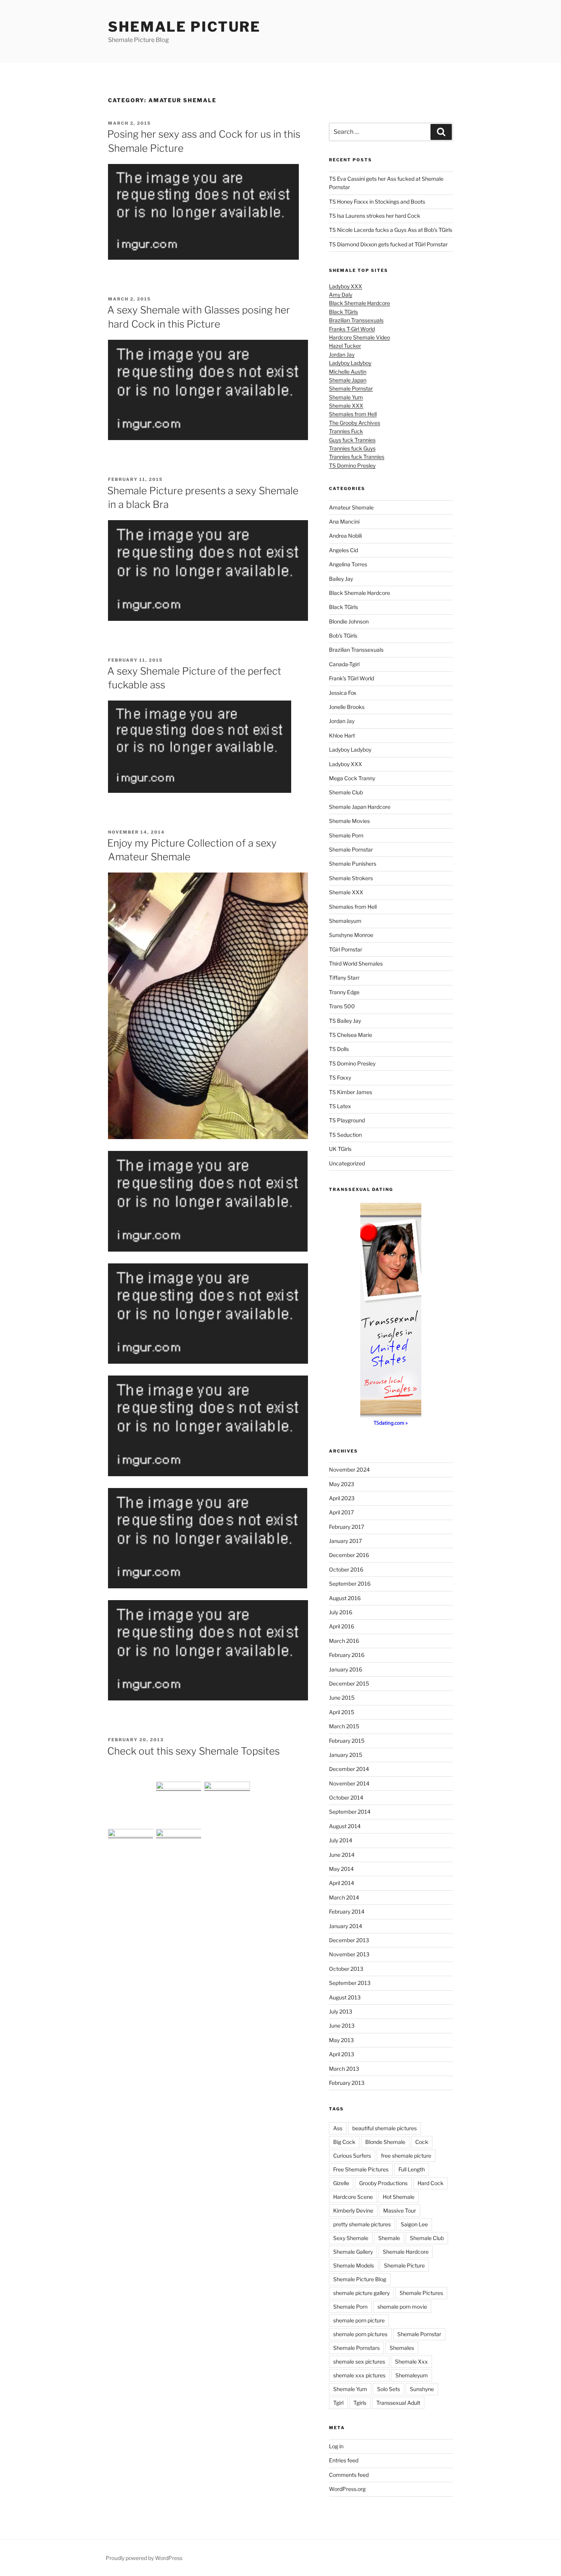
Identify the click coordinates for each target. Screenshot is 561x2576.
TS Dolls (339, 1049)
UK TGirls (340, 1149)
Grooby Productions (383, 2183)
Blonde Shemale (385, 2142)
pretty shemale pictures (362, 2224)
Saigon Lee (414, 2224)
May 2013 (341, 2040)
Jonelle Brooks (347, 707)
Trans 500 (342, 1006)
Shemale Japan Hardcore (360, 807)
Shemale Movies (349, 821)
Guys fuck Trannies (352, 440)
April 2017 (341, 1512)
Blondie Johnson (349, 621)
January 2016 (346, 1669)
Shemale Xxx (411, 2361)
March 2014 (344, 1897)
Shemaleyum (345, 921)
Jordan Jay (342, 354)
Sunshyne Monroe (351, 935)
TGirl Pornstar (346, 949)
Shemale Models (354, 2265)
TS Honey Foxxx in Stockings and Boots (377, 202)
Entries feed (344, 2460)
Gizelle (341, 2183)
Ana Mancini (344, 521)
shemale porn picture (359, 2320)
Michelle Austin (348, 372)
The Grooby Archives (355, 423)
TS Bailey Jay (345, 1021)
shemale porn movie (402, 2307)
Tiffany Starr (344, 978)
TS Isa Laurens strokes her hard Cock (375, 216)
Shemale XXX (346, 406)
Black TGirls (343, 312)
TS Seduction (345, 1135)
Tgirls (360, 2403)
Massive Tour (400, 2210)
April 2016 (342, 1626)
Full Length (412, 2169)
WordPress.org (347, 2489)
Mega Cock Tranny (352, 778)
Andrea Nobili (345, 536)
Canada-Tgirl (344, 664)
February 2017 (347, 1527)
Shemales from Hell (353, 414)
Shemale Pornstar (351, 388)
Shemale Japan (348, 380)
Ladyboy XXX (346, 286)
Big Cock (344, 2142)
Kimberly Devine (353, 2210)
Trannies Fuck (346, 431)
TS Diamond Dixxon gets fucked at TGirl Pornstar (388, 244)
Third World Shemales (356, 963)
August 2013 (345, 1997)
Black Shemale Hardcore (359, 303)
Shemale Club (346, 792)
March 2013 (344, 2069)
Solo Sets (389, 2389)
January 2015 (346, 1755)
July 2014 (341, 1840)
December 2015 (349, 1683)
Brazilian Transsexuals (356, 320)
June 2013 (342, 2026)
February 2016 (347, 1655)
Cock (422, 2142)
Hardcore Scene (353, 2197)
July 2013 (341, 2011)
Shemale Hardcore (406, 2252)
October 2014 (346, 1797)
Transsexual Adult (398, 2403)
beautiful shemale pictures (384, 2128)
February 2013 (347, 2083)
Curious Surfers (352, 2156)
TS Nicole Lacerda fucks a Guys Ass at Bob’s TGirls (391, 230)
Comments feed (349, 2475)
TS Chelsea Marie (351, 1035)
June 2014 (342, 1855)
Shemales (402, 2348)
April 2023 (342, 1498)
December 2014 (349, 1769)
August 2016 (345, 1598)
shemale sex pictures (359, 2361)
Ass (338, 2128)
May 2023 (342, 1484)
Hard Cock (430, 2183)
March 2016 (344, 1641)
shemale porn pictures (360, 2334)
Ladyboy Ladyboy (350, 363)
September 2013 (350, 1983)
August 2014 (345, 1826)
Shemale (389, 2238)
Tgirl (338, 2403)
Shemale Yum (346, 397)
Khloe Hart (342, 735)
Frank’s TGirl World (351, 678)
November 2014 (349, 1783)
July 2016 (341, 1612)
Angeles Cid (343, 550)
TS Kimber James (351, 1092)
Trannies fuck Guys (352, 448)
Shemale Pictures (421, 2293)
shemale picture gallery (361, 2293)
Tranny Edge (344, 992)
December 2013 (349, 1940)
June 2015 (342, 1698)
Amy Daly (341, 295)
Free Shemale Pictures (361, 2169)
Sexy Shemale (351, 2238)
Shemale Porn (346, 835)
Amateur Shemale (351, 507)
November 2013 (349, 1954)
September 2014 (350, 1812)
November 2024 (349, 1470)
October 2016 (346, 1569)
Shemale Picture (184, 27)
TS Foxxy (340, 1077)
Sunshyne (422, 2389)
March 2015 (344, 1726)
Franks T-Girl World (352, 329)
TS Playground (347, 1120)
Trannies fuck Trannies (357, 457)
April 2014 (342, 1883)
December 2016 (349, 1555)
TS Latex (340, 1106)
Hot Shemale (399, 2197)
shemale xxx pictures (359, 2375)
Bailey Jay (341, 579)
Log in (336, 2446)
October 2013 (346, 1969)
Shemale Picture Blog (360, 2279)
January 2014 (346, 1926)
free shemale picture (406, 2156)
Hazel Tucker (345, 346)
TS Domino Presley (352, 465)
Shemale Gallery (353, 2252)
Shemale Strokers (351, 878)
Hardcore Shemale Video (359, 337)
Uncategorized (347, 1163)
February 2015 (347, 1741)
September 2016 (350, 1584)
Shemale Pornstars (356, 2348)
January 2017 (345, 1541)
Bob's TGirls (343, 636)
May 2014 (341, 1869)
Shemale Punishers (353, 864)
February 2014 (347, 1912)
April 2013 (342, 2054)
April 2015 (342, 1712)
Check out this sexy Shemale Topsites (193, 1751)
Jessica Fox (343, 693)
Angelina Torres (348, 564)
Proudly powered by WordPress (144, 2558)
